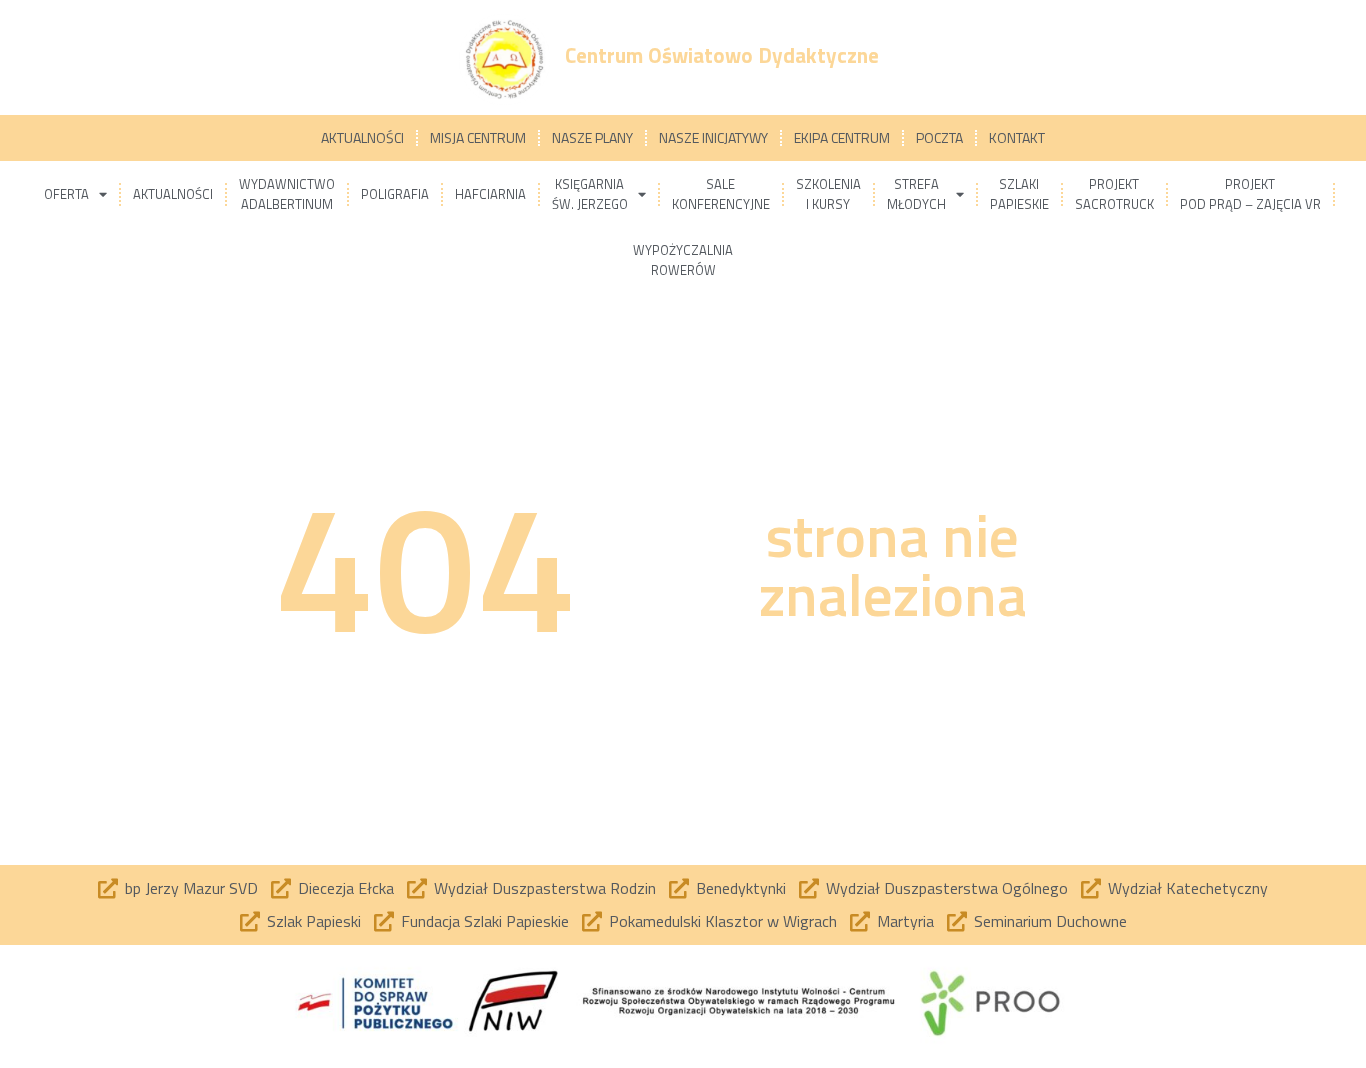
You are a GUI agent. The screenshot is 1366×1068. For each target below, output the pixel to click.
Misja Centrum (478, 137)
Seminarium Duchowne (1050, 921)
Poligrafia (395, 194)
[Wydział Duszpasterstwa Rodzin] (417, 889)
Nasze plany (592, 137)
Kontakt (1017, 137)
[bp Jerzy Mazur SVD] (108, 889)
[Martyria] (860, 922)
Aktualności (362, 137)
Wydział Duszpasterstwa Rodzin (545, 888)
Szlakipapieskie (1019, 194)
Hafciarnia (490, 194)
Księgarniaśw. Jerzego (590, 194)
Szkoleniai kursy (828, 194)
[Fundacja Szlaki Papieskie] (384, 922)
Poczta (939, 137)
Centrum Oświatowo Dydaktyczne (722, 55)
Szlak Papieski (314, 921)
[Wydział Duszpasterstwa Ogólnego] (809, 889)
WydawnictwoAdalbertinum (287, 194)
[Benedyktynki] (679, 889)
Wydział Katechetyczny (1188, 888)
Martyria (905, 921)
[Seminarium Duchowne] (957, 922)
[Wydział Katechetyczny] (1091, 889)
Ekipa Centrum (842, 137)
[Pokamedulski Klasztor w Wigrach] (592, 922)
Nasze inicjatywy (713, 137)
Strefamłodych (916, 194)
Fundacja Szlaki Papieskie (485, 921)
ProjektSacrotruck (1114, 194)
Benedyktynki (741, 888)
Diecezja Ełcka (346, 888)
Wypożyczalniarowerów (683, 260)
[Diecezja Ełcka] (281, 889)
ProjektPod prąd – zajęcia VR (1250, 194)
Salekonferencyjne (721, 194)
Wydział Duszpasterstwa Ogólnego (947, 888)
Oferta (66, 194)
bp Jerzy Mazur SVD (191, 888)
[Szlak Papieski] (250, 922)
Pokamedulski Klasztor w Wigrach (723, 921)
